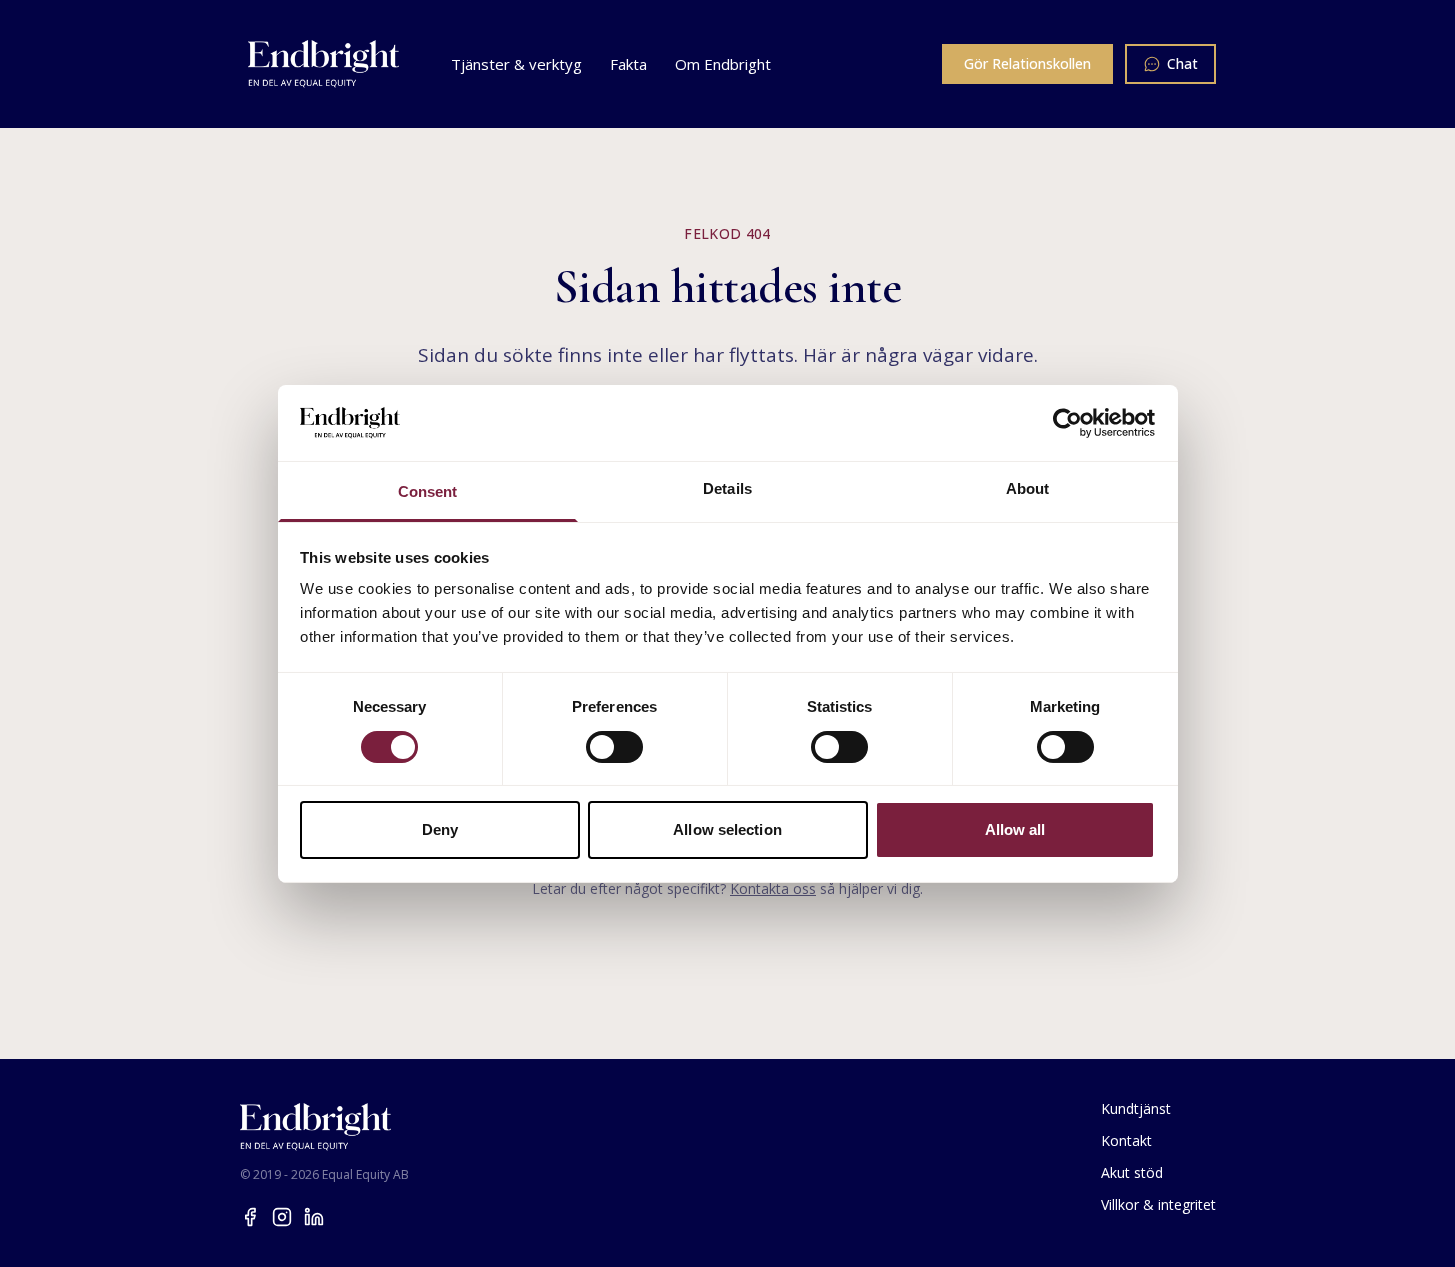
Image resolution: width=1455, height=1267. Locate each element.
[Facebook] (250, 1217)
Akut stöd (1132, 1172)
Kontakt (1126, 1140)
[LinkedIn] (314, 1217)
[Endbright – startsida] (324, 64)
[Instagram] (282, 1217)
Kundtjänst (1136, 1108)
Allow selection (727, 829)
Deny (440, 829)
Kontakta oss (773, 888)
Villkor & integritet (1158, 1204)
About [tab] (1028, 488)
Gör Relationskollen (1027, 63)
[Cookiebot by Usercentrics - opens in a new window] (1067, 423)
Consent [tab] (428, 491)
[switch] (614, 747)
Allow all (1015, 829)
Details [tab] (727, 488)
